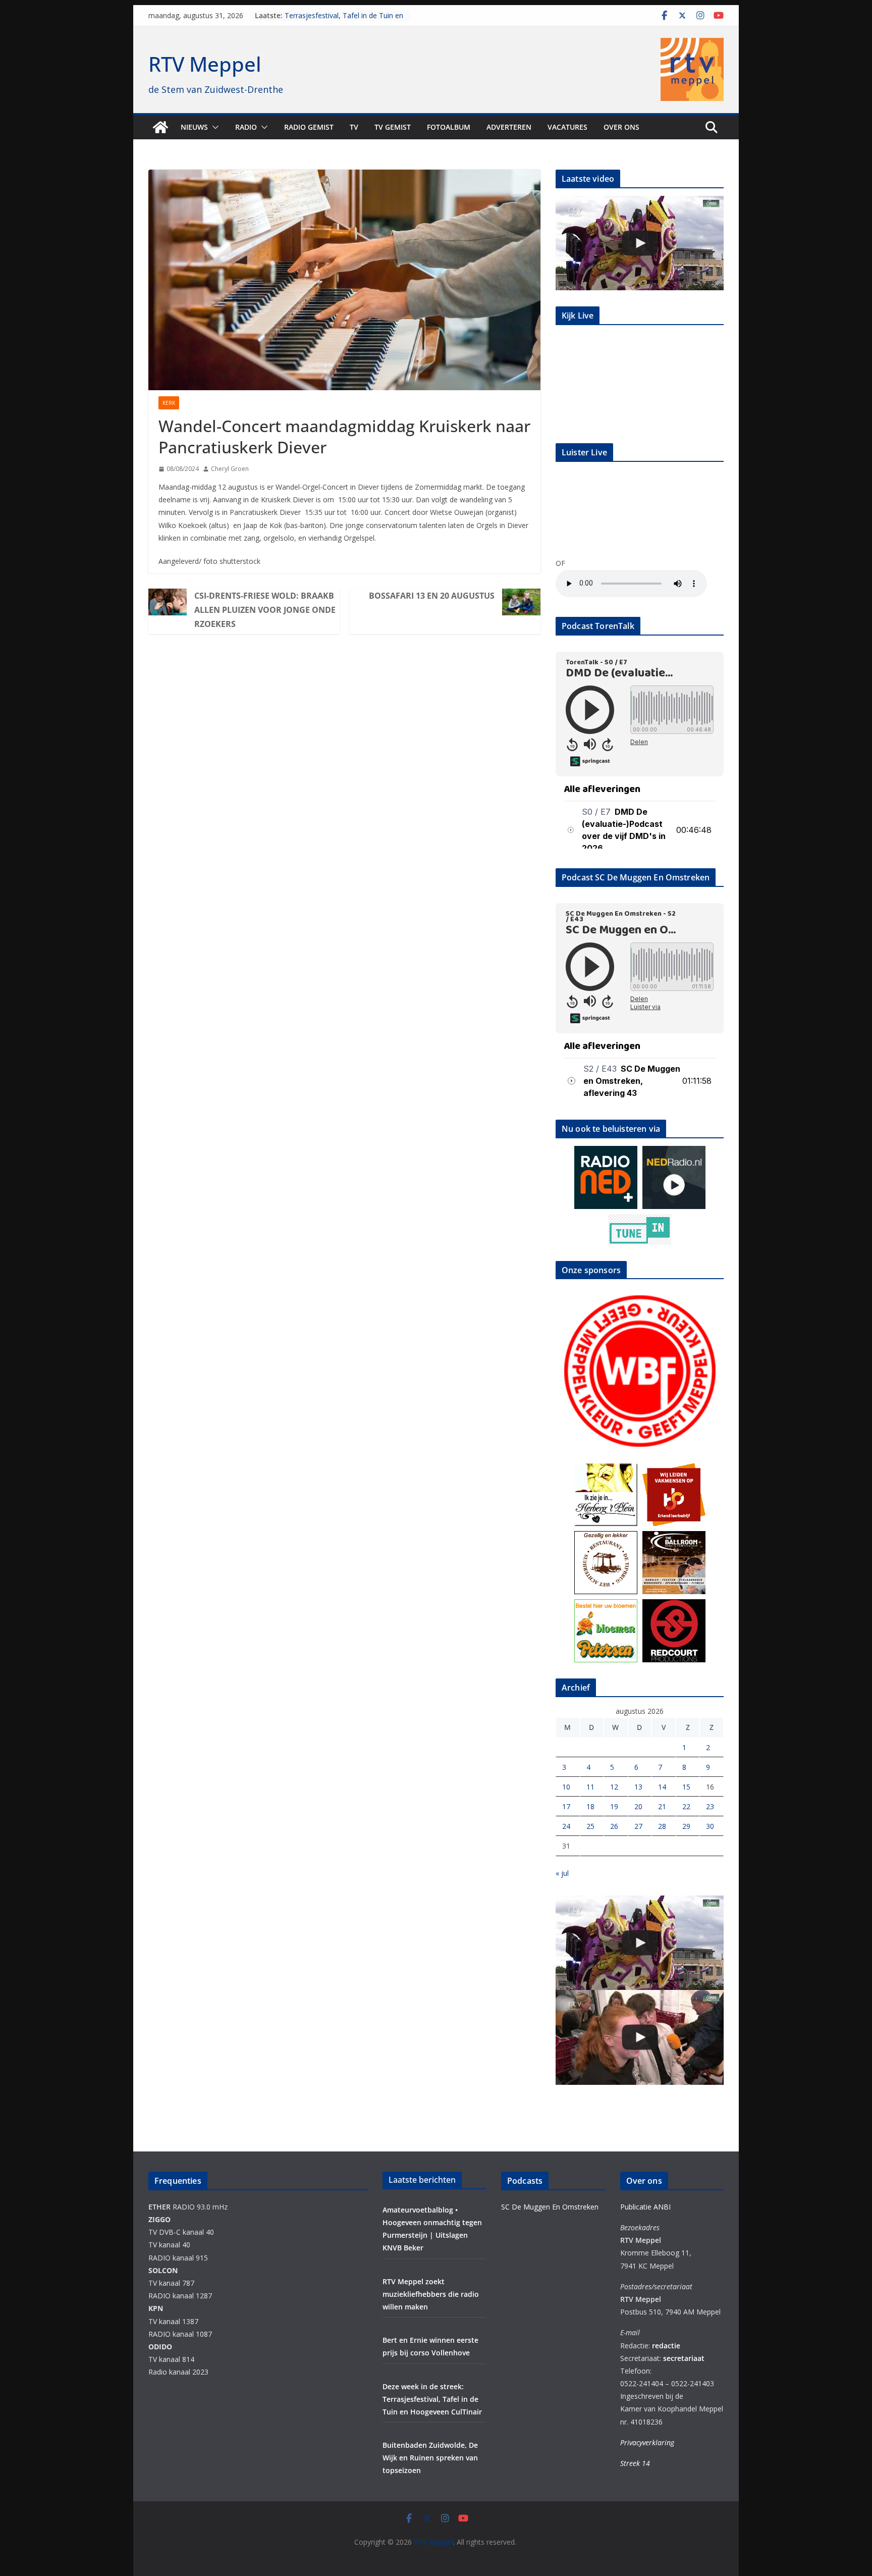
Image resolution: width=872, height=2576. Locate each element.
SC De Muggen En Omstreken (550, 2207)
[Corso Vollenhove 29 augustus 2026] (640, 243)
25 (590, 1826)
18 (590, 1806)
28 (662, 1826)
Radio (246, 127)
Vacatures (567, 127)
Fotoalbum (449, 127)
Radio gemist (309, 127)
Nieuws (194, 127)
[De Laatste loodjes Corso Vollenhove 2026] (640, 2037)
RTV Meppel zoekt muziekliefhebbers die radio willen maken (431, 2294)
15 (686, 1787)
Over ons (621, 127)
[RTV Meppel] (160, 127)
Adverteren (509, 127)
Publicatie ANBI (645, 2207)
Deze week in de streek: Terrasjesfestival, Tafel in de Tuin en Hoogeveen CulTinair (432, 2399)
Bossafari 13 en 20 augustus (432, 596)
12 (614, 1787)
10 (566, 1787)
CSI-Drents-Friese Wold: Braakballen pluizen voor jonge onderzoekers (265, 610)
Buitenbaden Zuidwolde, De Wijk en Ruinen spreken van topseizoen (430, 2458)
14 (662, 1787)
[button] (213, 127)
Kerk (169, 403)
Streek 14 (635, 2463)
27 (638, 1826)
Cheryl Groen (230, 469)
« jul (562, 1873)
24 (566, 1826)
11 (590, 1787)
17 (566, 1806)
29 (686, 1826)
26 (614, 1826)
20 (638, 1806)
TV (354, 127)
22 (686, 1806)
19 (614, 1806)
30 (710, 1826)
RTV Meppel (205, 64)
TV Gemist (393, 127)
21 (662, 1806)
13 (638, 1787)
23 (710, 1806)
